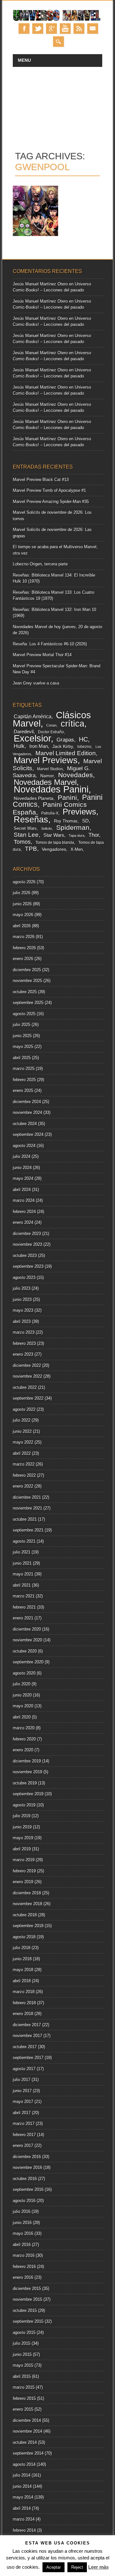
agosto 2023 (24, 1277)
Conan (51, 725)
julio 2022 (22, 1420)
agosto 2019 (24, 1805)
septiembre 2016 (28, 2189)
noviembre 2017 (27, 2036)
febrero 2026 (24, 948)
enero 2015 (23, 2409)
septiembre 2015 (28, 2321)
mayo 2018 (23, 1970)
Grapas (65, 740)
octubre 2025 (25, 992)
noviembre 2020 (27, 1640)
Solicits (47, 829)
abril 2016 (22, 2245)
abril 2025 (22, 1058)
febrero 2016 (24, 2267)
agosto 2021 (24, 1541)
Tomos (22, 842)
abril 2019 (22, 1849)
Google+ (51, 29)
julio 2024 (22, 1156)
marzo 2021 (24, 1596)
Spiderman (73, 827)
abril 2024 (22, 1190)
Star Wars (54, 835)
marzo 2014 (24, 2519)
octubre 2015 (25, 2311)
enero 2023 (23, 1354)
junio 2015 (22, 2354)
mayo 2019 (23, 1838)
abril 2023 (22, 1321)
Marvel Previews (46, 760)
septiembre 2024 (28, 1134)
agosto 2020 (24, 1673)
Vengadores (54, 849)
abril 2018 (22, 1981)
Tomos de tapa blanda (55, 843)
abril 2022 (22, 1453)
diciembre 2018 (27, 1893)
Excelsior (32, 738)
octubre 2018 (25, 1915)
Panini (67, 798)
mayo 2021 (23, 1574)
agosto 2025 (24, 1014)
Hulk (19, 746)
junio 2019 (22, 1827)
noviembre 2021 (27, 1508)
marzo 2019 (24, 1860)
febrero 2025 (24, 1080)
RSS (79, 29)
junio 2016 (22, 2223)
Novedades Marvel (45, 782)
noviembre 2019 (27, 1772)
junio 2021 (22, 1563)
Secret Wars (25, 828)
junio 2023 (22, 1299)
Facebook (24, 29)
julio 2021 (22, 1552)
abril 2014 (22, 2508)
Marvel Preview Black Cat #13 (41, 480)
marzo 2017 (24, 2124)
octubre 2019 (25, 1783)
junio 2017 (22, 2091)
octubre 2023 (25, 1256)
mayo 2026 (23, 915)
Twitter (38, 29)
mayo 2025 (23, 1047)
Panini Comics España (50, 808)
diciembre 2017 (27, 2025)
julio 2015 (22, 2343)
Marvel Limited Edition (66, 753)
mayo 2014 (23, 2497)
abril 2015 (22, 2376)
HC (83, 739)
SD (85, 821)
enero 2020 (23, 1750)
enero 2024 (23, 1222)
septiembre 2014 (28, 2453)
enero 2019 (23, 1882)
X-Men (77, 849)
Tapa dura (77, 836)
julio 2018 (22, 1948)
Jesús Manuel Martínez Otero (40, 284)
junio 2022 (22, 1431)
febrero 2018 (24, 2003)
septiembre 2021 (28, 1530)
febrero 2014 (24, 2530)
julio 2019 (22, 1816)
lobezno (84, 747)
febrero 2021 (24, 1607)
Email (93, 29)
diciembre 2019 (27, 1761)
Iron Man (39, 746)
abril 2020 (22, 1717)
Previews (79, 812)
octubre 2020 (25, 1651)
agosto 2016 (24, 2201)
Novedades (76, 775)
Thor (94, 835)
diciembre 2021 (27, 1497)
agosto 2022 (24, 1409)
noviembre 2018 (27, 1904)
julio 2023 (22, 1288)
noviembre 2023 (27, 1244)
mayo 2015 (23, 2365)
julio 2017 (22, 2080)
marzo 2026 (24, 937)
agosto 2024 (24, 1146)
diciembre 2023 (27, 1234)
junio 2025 (22, 1036)
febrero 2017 (24, 2135)
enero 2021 (23, 1618)
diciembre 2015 (27, 2289)
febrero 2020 (24, 1739)
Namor (47, 776)
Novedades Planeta (34, 798)
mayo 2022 (23, 1442)
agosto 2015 (24, 2332)
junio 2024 (22, 1168)
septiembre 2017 (28, 2058)
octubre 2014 (25, 2442)
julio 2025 (22, 1025)
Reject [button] (77, 2567)
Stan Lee (26, 835)
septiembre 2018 (28, 1926)
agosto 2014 (24, 2464)
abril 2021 (22, 1585)
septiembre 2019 (28, 1794)
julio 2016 (22, 2211)
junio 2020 (22, 1695)
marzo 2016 (24, 2255)
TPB (31, 849)
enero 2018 (23, 2014)
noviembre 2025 (27, 981)
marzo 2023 (24, 1332)
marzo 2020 (24, 1728)
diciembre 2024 (27, 1102)
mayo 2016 (23, 2233)
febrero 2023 (24, 1343)
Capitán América (33, 717)
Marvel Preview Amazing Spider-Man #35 (51, 502)
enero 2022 (23, 1486)
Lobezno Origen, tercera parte (40, 564)
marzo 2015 (24, 2387)
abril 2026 (22, 926)
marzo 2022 (24, 1464)
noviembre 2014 (27, 2431)
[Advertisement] (57, 105)
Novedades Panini (51, 789)
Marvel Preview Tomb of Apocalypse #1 (49, 490)
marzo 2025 (24, 1069)
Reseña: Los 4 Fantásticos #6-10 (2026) (50, 644)
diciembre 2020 (27, 1629)
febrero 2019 (24, 1871)
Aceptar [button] (54, 2567)
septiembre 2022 (28, 1398)
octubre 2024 (25, 1124)
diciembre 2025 (27, 970)
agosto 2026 (24, 882)
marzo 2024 (24, 1200)
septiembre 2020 (28, 1662)
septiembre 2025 (28, 1003)
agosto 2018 (24, 1937)
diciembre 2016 (27, 2157)
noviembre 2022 (27, 1376)
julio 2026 (22, 893)
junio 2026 (22, 904)
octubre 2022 (25, 1387)
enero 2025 (23, 1091)
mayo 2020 (23, 1706)
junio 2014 (22, 2486)
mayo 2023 (23, 1310)
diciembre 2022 (27, 1365)
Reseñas (31, 819)
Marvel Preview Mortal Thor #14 (42, 655)
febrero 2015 (24, 2398)
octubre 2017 (25, 2047)
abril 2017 (22, 2113)
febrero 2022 (24, 1475)
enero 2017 (23, 2145)
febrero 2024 (24, 1212)
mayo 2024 (23, 1178)
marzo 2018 (24, 1992)
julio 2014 (22, 2475)
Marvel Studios (50, 769)
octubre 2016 (25, 2179)
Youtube (65, 29)
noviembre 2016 (27, 2167)
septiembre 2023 (28, 1266)
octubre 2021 (25, 1519)
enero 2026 (23, 959)
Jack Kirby (63, 746)
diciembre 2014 (27, 2420)
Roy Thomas (66, 821)
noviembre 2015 (27, 2299)
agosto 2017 (24, 2069)
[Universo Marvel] (57, 20)
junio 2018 (22, 1959)
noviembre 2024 (27, 1112)
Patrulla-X (50, 813)
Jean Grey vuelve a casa (36, 683)
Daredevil (24, 732)
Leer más (98, 2567)
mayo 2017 (23, 2102)
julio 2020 (22, 1684)
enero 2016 (23, 2277)
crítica (73, 724)
